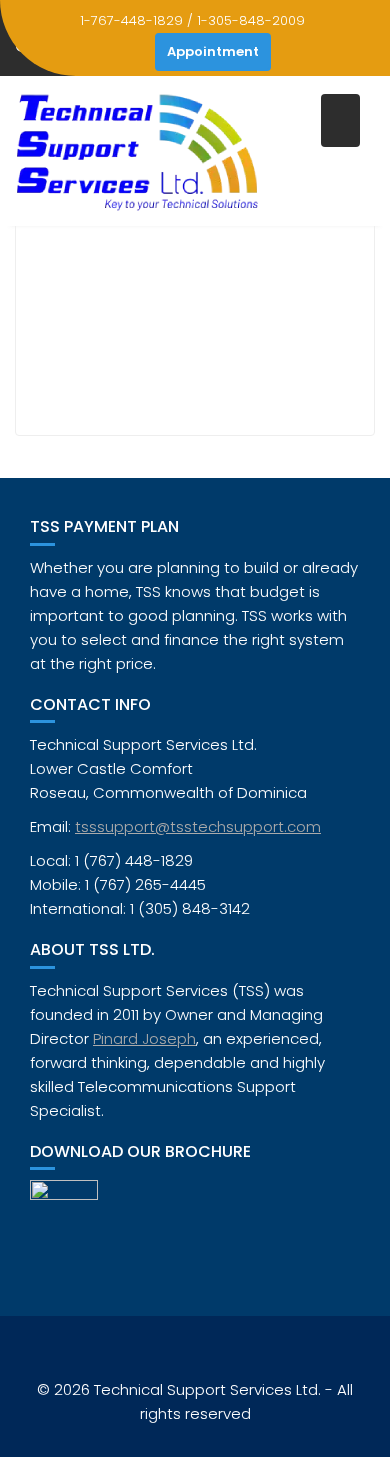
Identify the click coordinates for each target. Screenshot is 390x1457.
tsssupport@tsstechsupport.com (198, 826)
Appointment (213, 51)
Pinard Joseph (144, 1038)
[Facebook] (135, 52)
